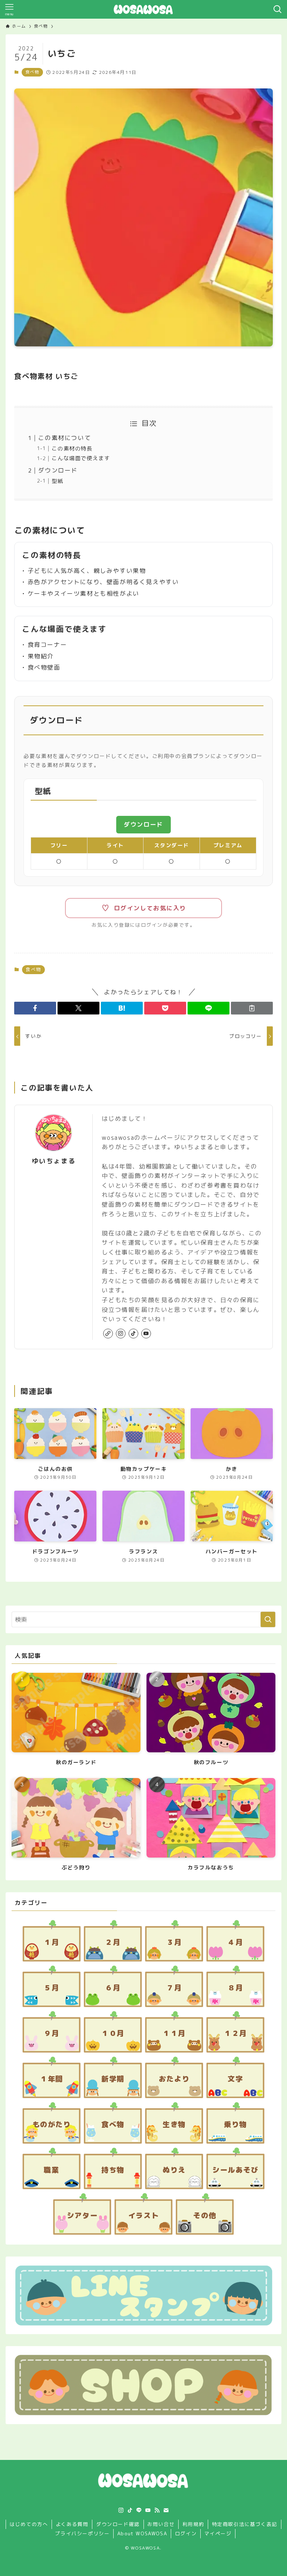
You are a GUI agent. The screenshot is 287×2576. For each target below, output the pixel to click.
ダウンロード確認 (118, 2524)
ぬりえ (174, 2170)
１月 (51, 1942)
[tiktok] (133, 1334)
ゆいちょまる (54, 1161)
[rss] (157, 2510)
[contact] (166, 2510)
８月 (235, 1988)
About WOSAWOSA (142, 2533)
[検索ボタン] (278, 9)
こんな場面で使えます (81, 458)
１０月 (113, 2033)
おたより (174, 2079)
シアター (82, 2215)
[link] (108, 1334)
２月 (113, 1942)
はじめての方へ (29, 2524)
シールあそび (235, 2170)
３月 (174, 1942)
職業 (51, 2170)
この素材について (64, 438)
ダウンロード (58, 470)
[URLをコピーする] (252, 1008)
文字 (235, 2079)
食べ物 (33, 72)
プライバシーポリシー (82, 2533)
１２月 (235, 2033)
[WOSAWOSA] (143, 9)
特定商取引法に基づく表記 (245, 2524)
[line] (139, 2510)
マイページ (218, 2533)
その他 (205, 2215)
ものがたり (52, 2124)
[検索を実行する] (268, 1619)
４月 (235, 1942)
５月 (51, 1988)
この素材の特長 (72, 449)
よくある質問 (72, 2524)
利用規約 (193, 2524)
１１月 (174, 2033)
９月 (51, 2033)
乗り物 (235, 2124)
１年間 (52, 2079)
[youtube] (146, 1334)
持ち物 (113, 2170)
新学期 (113, 2079)
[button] (35, 1008)
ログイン (186, 2533)
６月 (113, 1988)
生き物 (174, 2124)
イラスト (143, 2215)
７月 (174, 1988)
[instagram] (121, 1334)
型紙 (57, 481)
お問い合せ (161, 2524)
